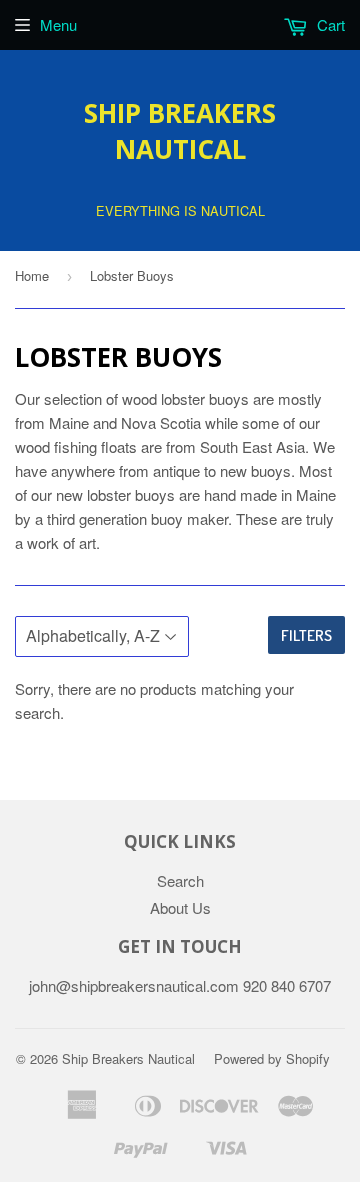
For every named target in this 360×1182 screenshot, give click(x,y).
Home (32, 275)
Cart (329, 24)
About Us (180, 907)
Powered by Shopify (272, 1058)
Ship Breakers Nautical (180, 131)
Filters (306, 635)
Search (180, 880)
